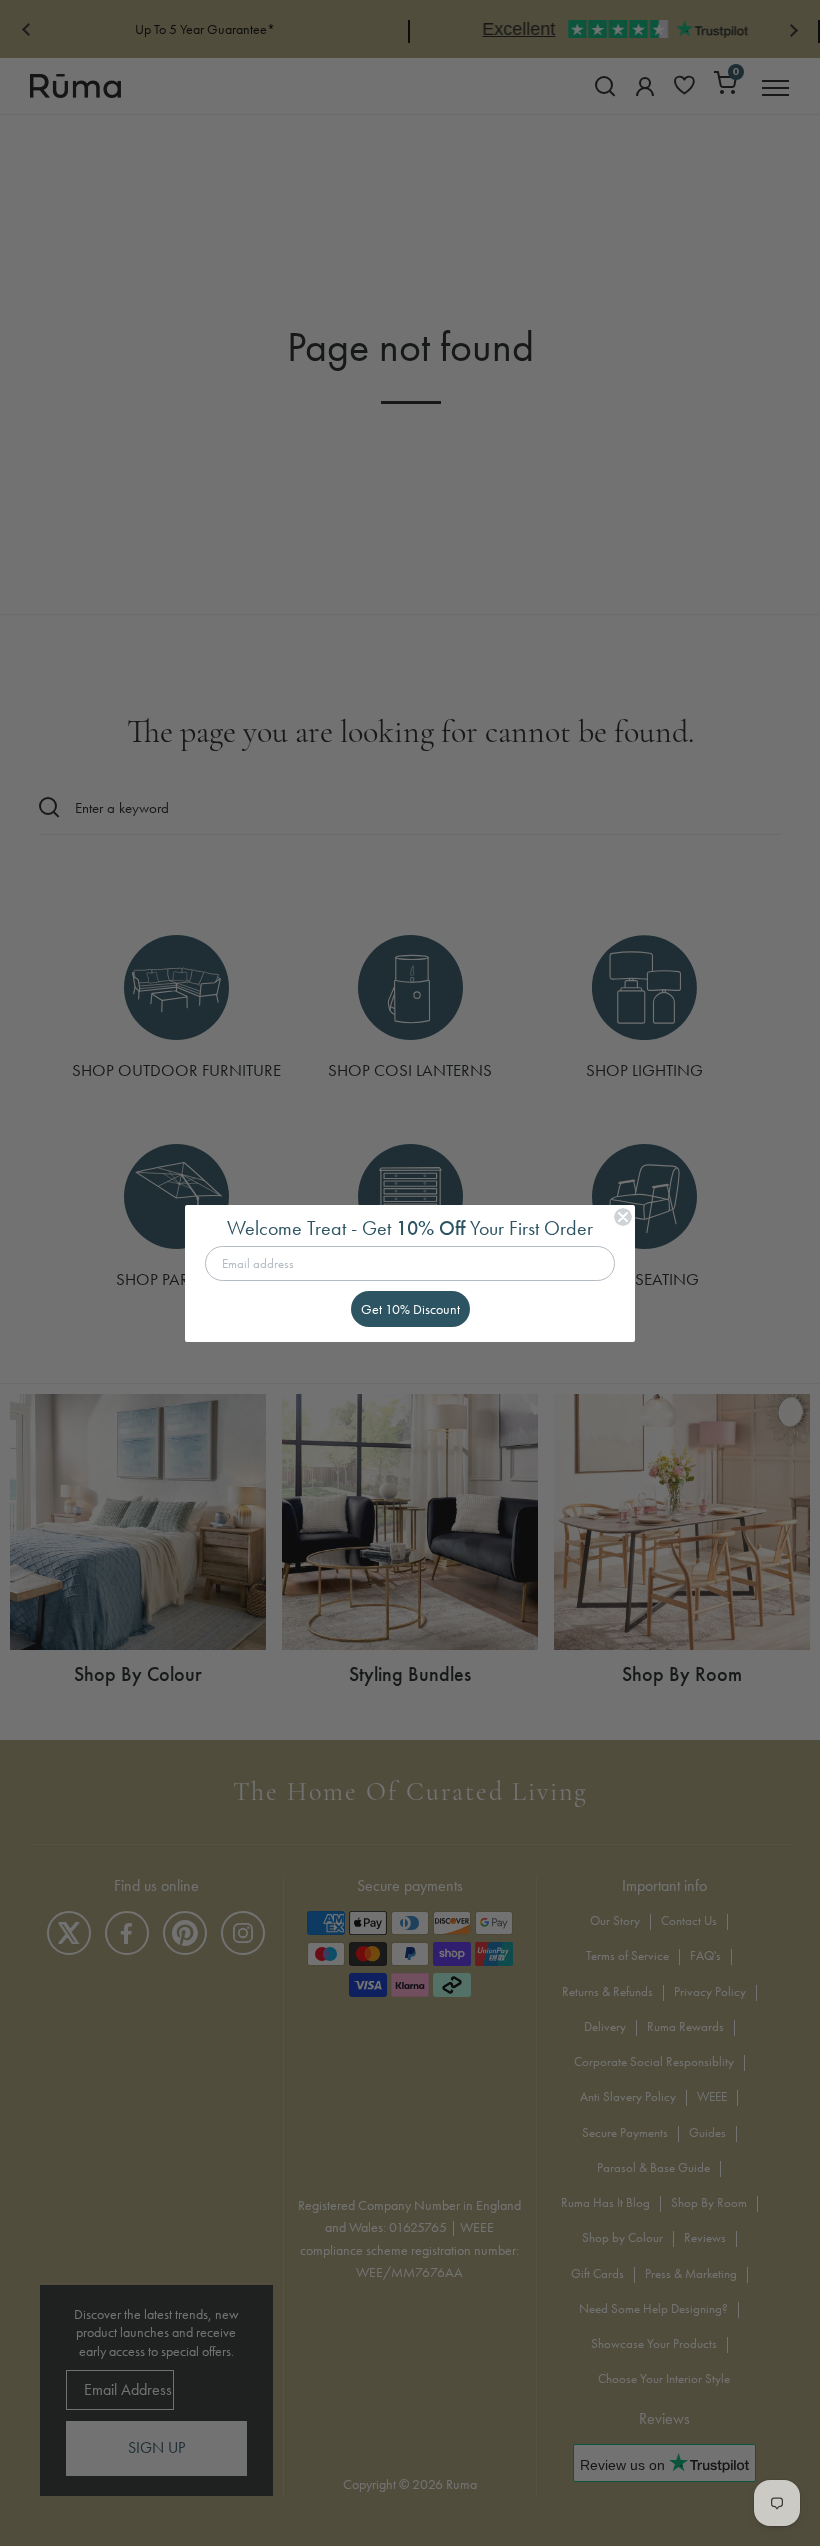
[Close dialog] (623, 1217)
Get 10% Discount (410, 1309)
